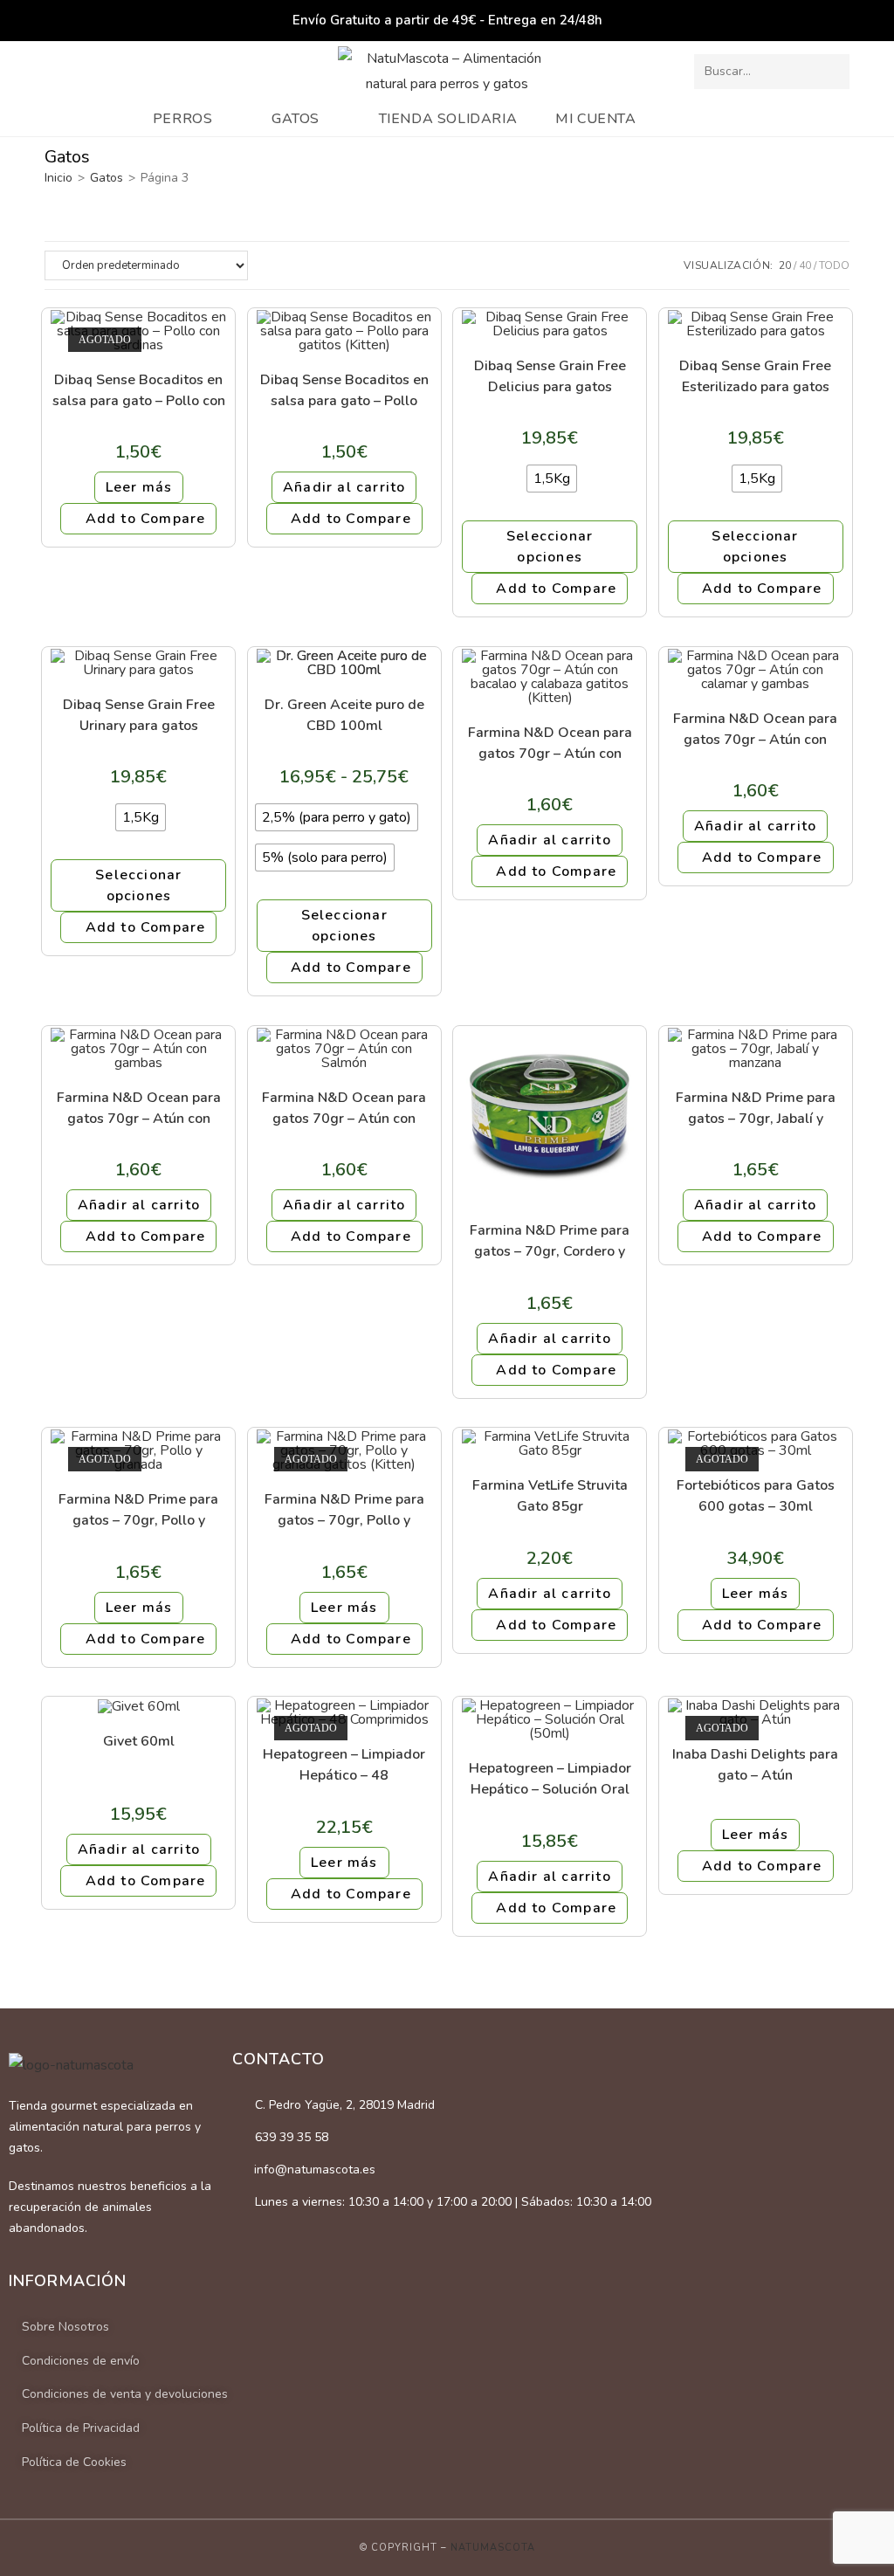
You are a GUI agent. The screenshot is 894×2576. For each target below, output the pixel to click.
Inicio (58, 178)
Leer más (139, 487)
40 (805, 265)
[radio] (552, 479)
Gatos (107, 178)
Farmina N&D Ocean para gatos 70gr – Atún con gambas (139, 1108)
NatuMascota (493, 2548)
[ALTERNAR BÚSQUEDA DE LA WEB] (736, 119)
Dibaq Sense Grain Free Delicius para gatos (550, 376)
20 (785, 265)
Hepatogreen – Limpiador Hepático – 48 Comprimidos (344, 1764)
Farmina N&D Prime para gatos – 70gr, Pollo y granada (138, 1509)
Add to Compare (146, 519)
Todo (834, 265)
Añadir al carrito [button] (344, 487)
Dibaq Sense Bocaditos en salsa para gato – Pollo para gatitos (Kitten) (344, 390)
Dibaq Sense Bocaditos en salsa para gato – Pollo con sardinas (139, 390)
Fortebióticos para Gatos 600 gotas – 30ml (756, 1495)
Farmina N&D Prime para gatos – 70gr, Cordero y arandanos (550, 1240)
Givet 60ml (139, 1741)
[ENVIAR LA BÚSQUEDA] (833, 72)
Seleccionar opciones (550, 547)
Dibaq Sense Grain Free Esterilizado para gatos (755, 376)
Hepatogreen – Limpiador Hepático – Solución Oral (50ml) (550, 1778)
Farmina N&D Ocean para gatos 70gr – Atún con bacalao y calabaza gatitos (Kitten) (550, 743)
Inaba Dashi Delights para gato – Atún (755, 1764)
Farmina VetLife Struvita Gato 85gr (550, 1495)
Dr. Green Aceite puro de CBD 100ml (344, 715)
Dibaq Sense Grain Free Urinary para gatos (139, 715)
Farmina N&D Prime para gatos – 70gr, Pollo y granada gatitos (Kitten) (344, 1509)
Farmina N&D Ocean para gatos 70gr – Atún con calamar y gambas (755, 729)
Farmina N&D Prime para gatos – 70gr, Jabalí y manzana (756, 1108)
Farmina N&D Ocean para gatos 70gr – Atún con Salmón (344, 1108)
